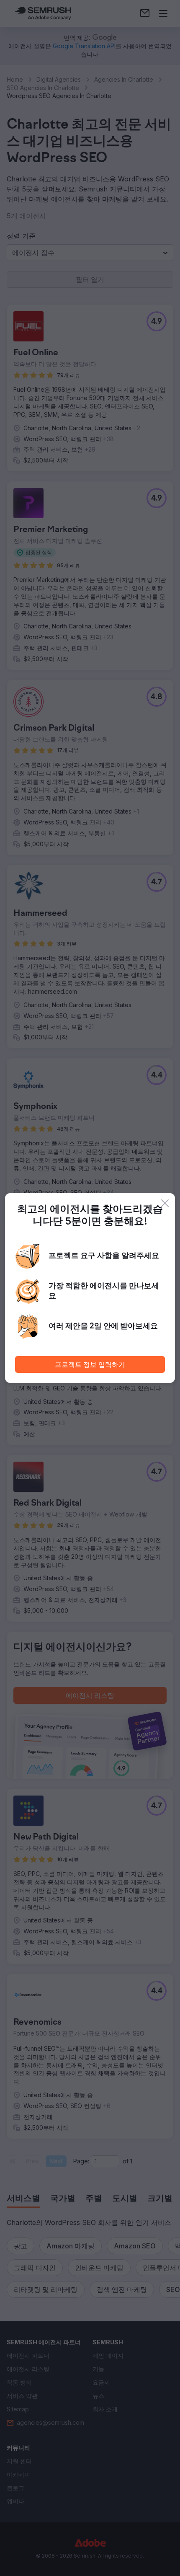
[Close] (165, 1203)
